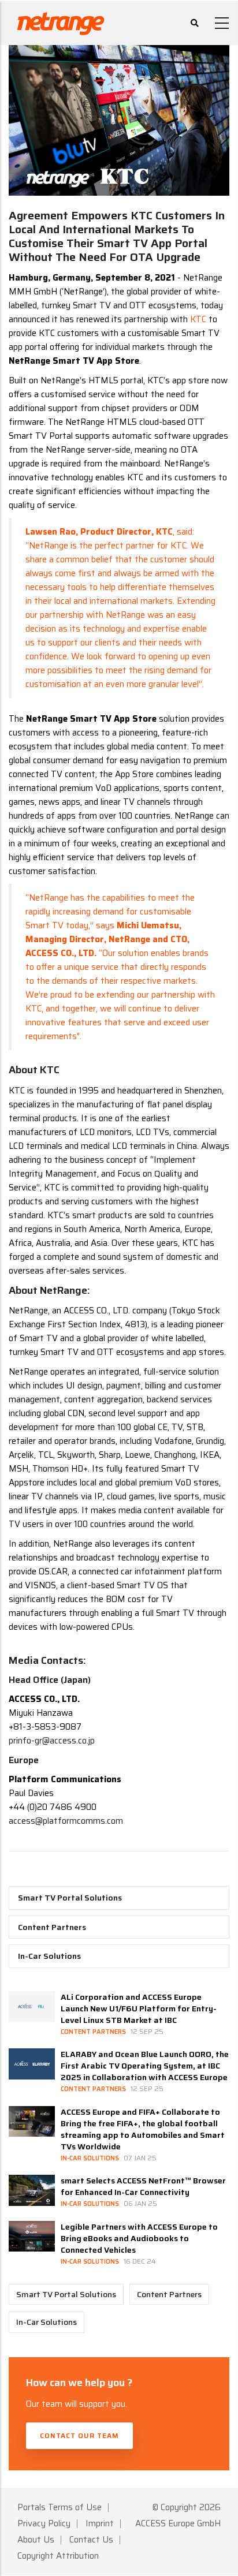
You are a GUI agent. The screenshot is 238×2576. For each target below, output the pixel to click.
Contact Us (91, 2540)
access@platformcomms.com (66, 1821)
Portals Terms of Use (59, 2507)
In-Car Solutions (49, 1956)
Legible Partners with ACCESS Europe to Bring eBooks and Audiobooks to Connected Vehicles (139, 2238)
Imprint (100, 2523)
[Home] (61, 21)
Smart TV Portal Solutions (70, 1898)
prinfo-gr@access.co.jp (52, 1741)
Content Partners (52, 1927)
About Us (36, 2540)
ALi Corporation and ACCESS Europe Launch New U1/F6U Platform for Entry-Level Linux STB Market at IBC (139, 2008)
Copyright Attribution (58, 2556)
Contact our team (79, 2435)
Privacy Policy (44, 2523)
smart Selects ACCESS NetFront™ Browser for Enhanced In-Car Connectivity (143, 2186)
